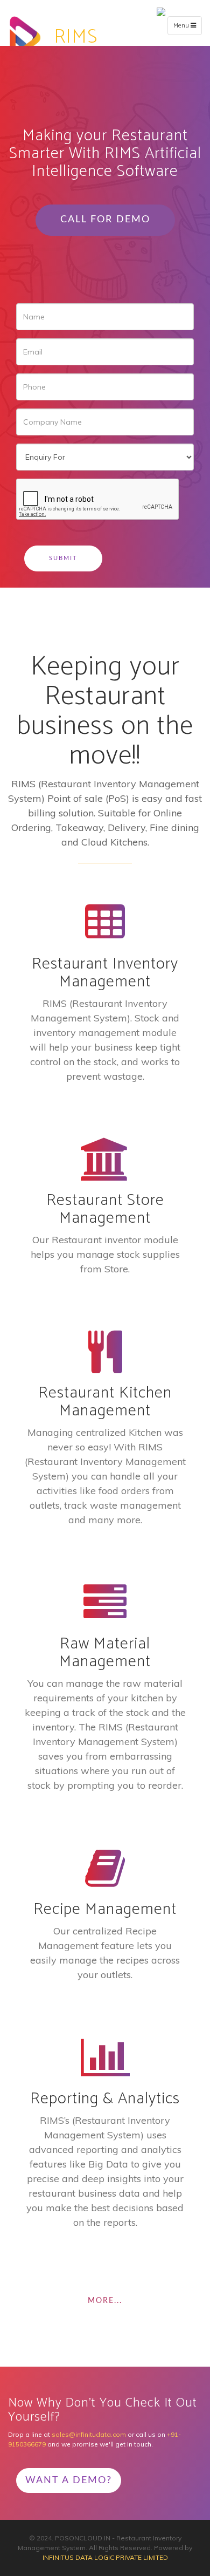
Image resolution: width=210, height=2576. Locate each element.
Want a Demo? (69, 2480)
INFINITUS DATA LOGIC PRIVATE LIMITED (105, 2557)
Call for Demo (105, 220)
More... (105, 2301)
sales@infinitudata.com (89, 2434)
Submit (63, 558)
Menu (187, 28)
